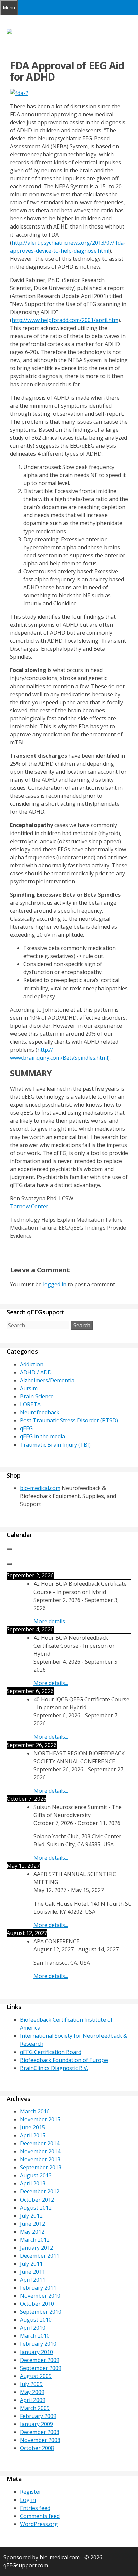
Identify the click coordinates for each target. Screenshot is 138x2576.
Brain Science (37, 1396)
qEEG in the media (43, 1436)
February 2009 (38, 2416)
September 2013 (41, 2167)
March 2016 (35, 2111)
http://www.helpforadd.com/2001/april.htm (65, 320)
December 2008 (40, 2432)
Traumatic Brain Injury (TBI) (55, 1445)
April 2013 (33, 2183)
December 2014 (40, 2143)
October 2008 (37, 2448)
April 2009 (33, 2400)
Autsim (29, 1388)
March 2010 (35, 2336)
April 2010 (33, 2328)
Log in (28, 2500)
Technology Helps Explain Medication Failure (66, 1220)
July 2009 (31, 2384)
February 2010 (38, 2344)
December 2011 (40, 2256)
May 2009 (32, 2392)
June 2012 (32, 2224)
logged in (55, 1284)
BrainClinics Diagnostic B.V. (54, 2068)
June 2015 (32, 2127)
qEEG (26, 1428)
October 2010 (37, 2304)
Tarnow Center (29, 1206)
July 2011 (31, 2264)
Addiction (32, 1364)
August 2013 (36, 2175)
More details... (51, 1621)
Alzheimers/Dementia (47, 1380)
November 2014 (40, 2151)
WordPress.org (39, 2524)
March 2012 (35, 2240)
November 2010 (40, 2296)
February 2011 (38, 2288)
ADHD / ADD (36, 1372)
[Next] (9, 1564)
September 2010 (41, 2312)
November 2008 (40, 2440)
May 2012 (32, 2232)
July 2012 (31, 2216)
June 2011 (32, 2272)
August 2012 (36, 2208)
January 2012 (37, 2248)
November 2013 (40, 2159)
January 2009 (37, 2424)
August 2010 (36, 2320)
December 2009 (40, 2360)
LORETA (30, 1404)
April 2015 (33, 2135)
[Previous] (9, 1549)
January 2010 (37, 2352)
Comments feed (40, 2516)
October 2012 (37, 2200)
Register (31, 2492)
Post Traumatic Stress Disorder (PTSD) (69, 1420)
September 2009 (41, 2368)
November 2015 (40, 2119)
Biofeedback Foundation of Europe (64, 2060)
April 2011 (33, 2280)
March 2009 (35, 2408)
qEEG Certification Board (51, 2052)
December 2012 (40, 2191)
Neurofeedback (40, 1412)
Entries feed (35, 2508)
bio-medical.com (40, 1488)
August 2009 (36, 2376)
